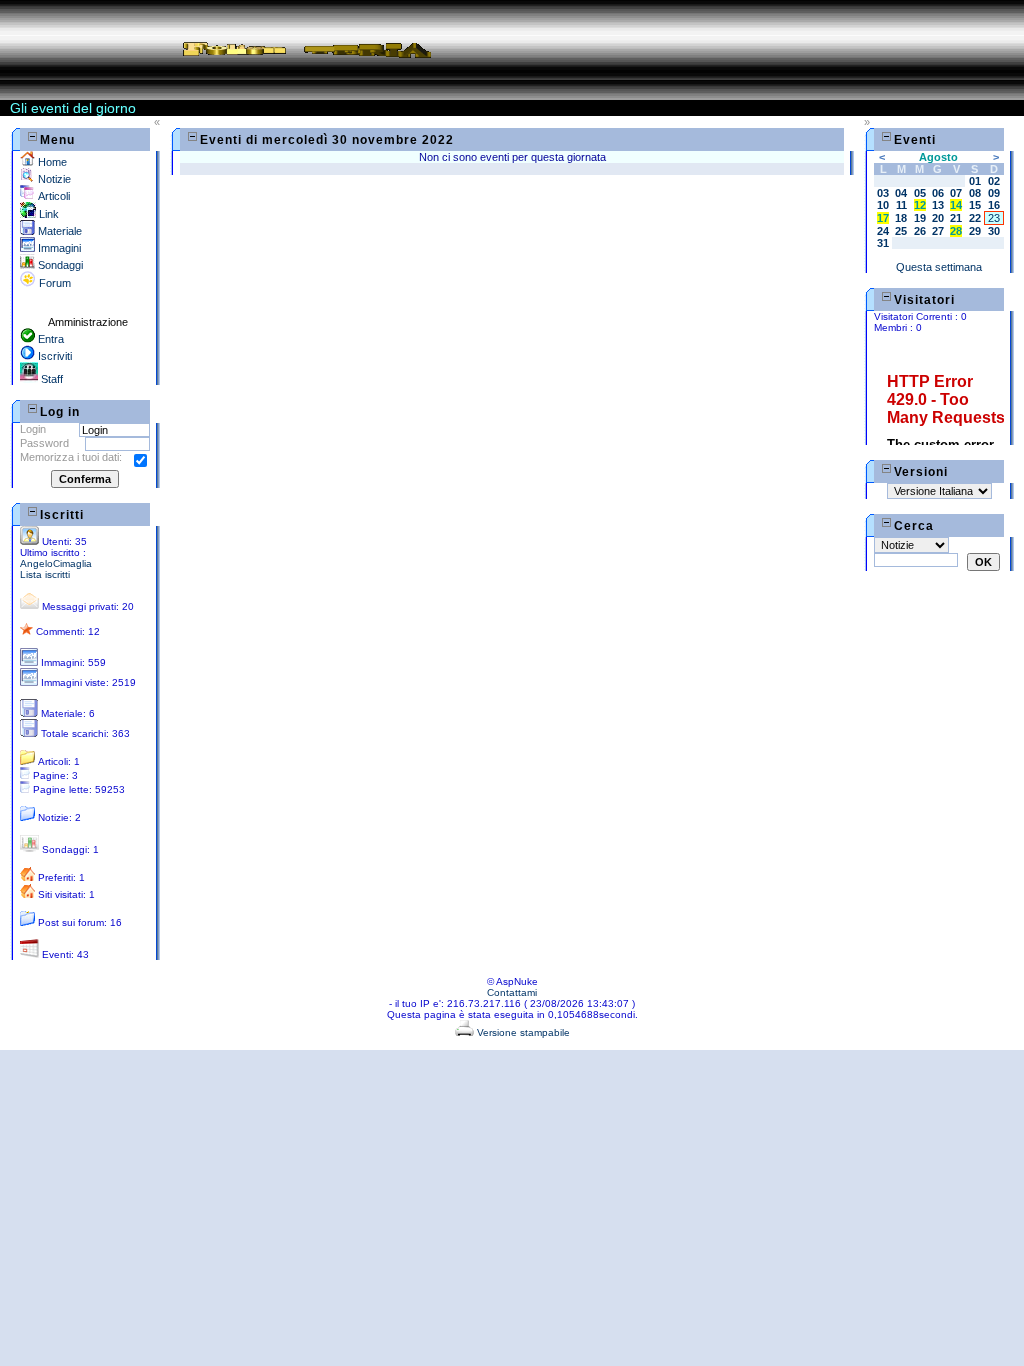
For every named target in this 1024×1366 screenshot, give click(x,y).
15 (975, 205)
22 (975, 218)
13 (938, 205)
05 (920, 193)
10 (883, 205)
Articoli (52, 196)
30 (994, 231)
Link (47, 214)
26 (920, 231)
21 (956, 218)
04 (901, 193)
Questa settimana (939, 267)
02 (994, 181)
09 (994, 193)
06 (938, 193)
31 (883, 243)
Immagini (58, 248)
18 (901, 218)
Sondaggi (59, 265)
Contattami (512, 992)
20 (938, 218)
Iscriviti (53, 356)
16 (994, 205)
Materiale (58, 231)
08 (975, 193)
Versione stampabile (522, 1032)
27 (938, 231)
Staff (50, 379)
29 (975, 231)
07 (956, 193)
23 (994, 218)
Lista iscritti (45, 574)
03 (883, 193)
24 (883, 231)
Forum (53, 283)
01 (975, 181)
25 (901, 231)
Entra (49, 339)
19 (920, 218)
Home (51, 162)
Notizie (53, 179)
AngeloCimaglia (56, 563)
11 (901, 205)
